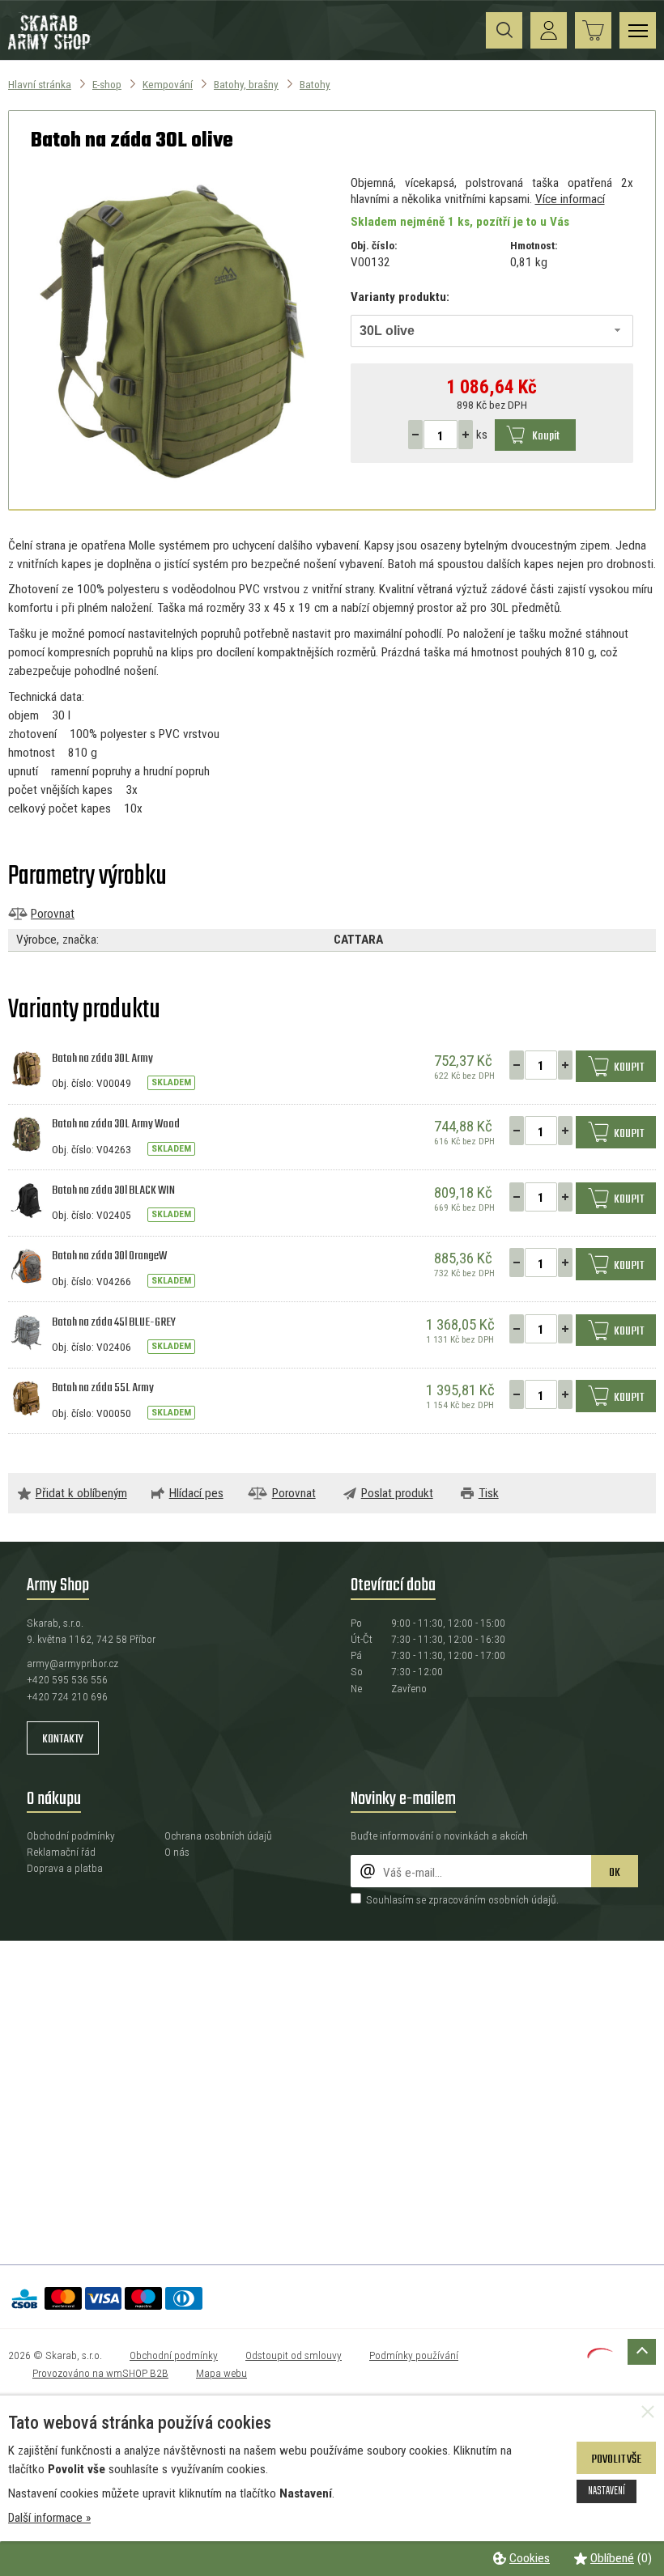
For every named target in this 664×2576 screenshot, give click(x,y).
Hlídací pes (196, 1493)
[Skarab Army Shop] (51, 47)
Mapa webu (221, 2373)
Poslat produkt (397, 1493)
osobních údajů (522, 1899)
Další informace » (49, 2518)
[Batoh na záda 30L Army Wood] (26, 1134)
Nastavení (607, 2491)
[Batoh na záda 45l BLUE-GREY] (26, 1331)
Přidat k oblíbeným (81, 1493)
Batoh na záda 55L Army (103, 1388)
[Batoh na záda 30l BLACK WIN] (26, 1199)
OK (615, 1873)
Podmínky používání (414, 2355)
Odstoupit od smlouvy (294, 2355)
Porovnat (53, 914)
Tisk (489, 1493)
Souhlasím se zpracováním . (462, 1899)
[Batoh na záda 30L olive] (172, 331)
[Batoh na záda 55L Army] (26, 1398)
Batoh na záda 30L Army (102, 1059)
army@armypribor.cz (72, 1663)
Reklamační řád (61, 1852)
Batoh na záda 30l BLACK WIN (113, 1190)
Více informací (570, 199)
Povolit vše (616, 2459)
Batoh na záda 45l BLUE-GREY (114, 1322)
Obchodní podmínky (71, 1835)
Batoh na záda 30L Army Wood (116, 1124)
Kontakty (63, 1739)
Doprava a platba (65, 1868)
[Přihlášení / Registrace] (549, 30)
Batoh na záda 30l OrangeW (109, 1256)
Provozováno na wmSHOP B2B (100, 2373)
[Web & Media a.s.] (600, 2354)
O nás (177, 1852)
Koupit (546, 436)
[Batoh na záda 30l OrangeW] (26, 1266)
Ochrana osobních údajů (218, 1835)
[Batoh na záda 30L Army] (26, 1067)
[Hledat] (504, 30)
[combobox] (492, 331)
